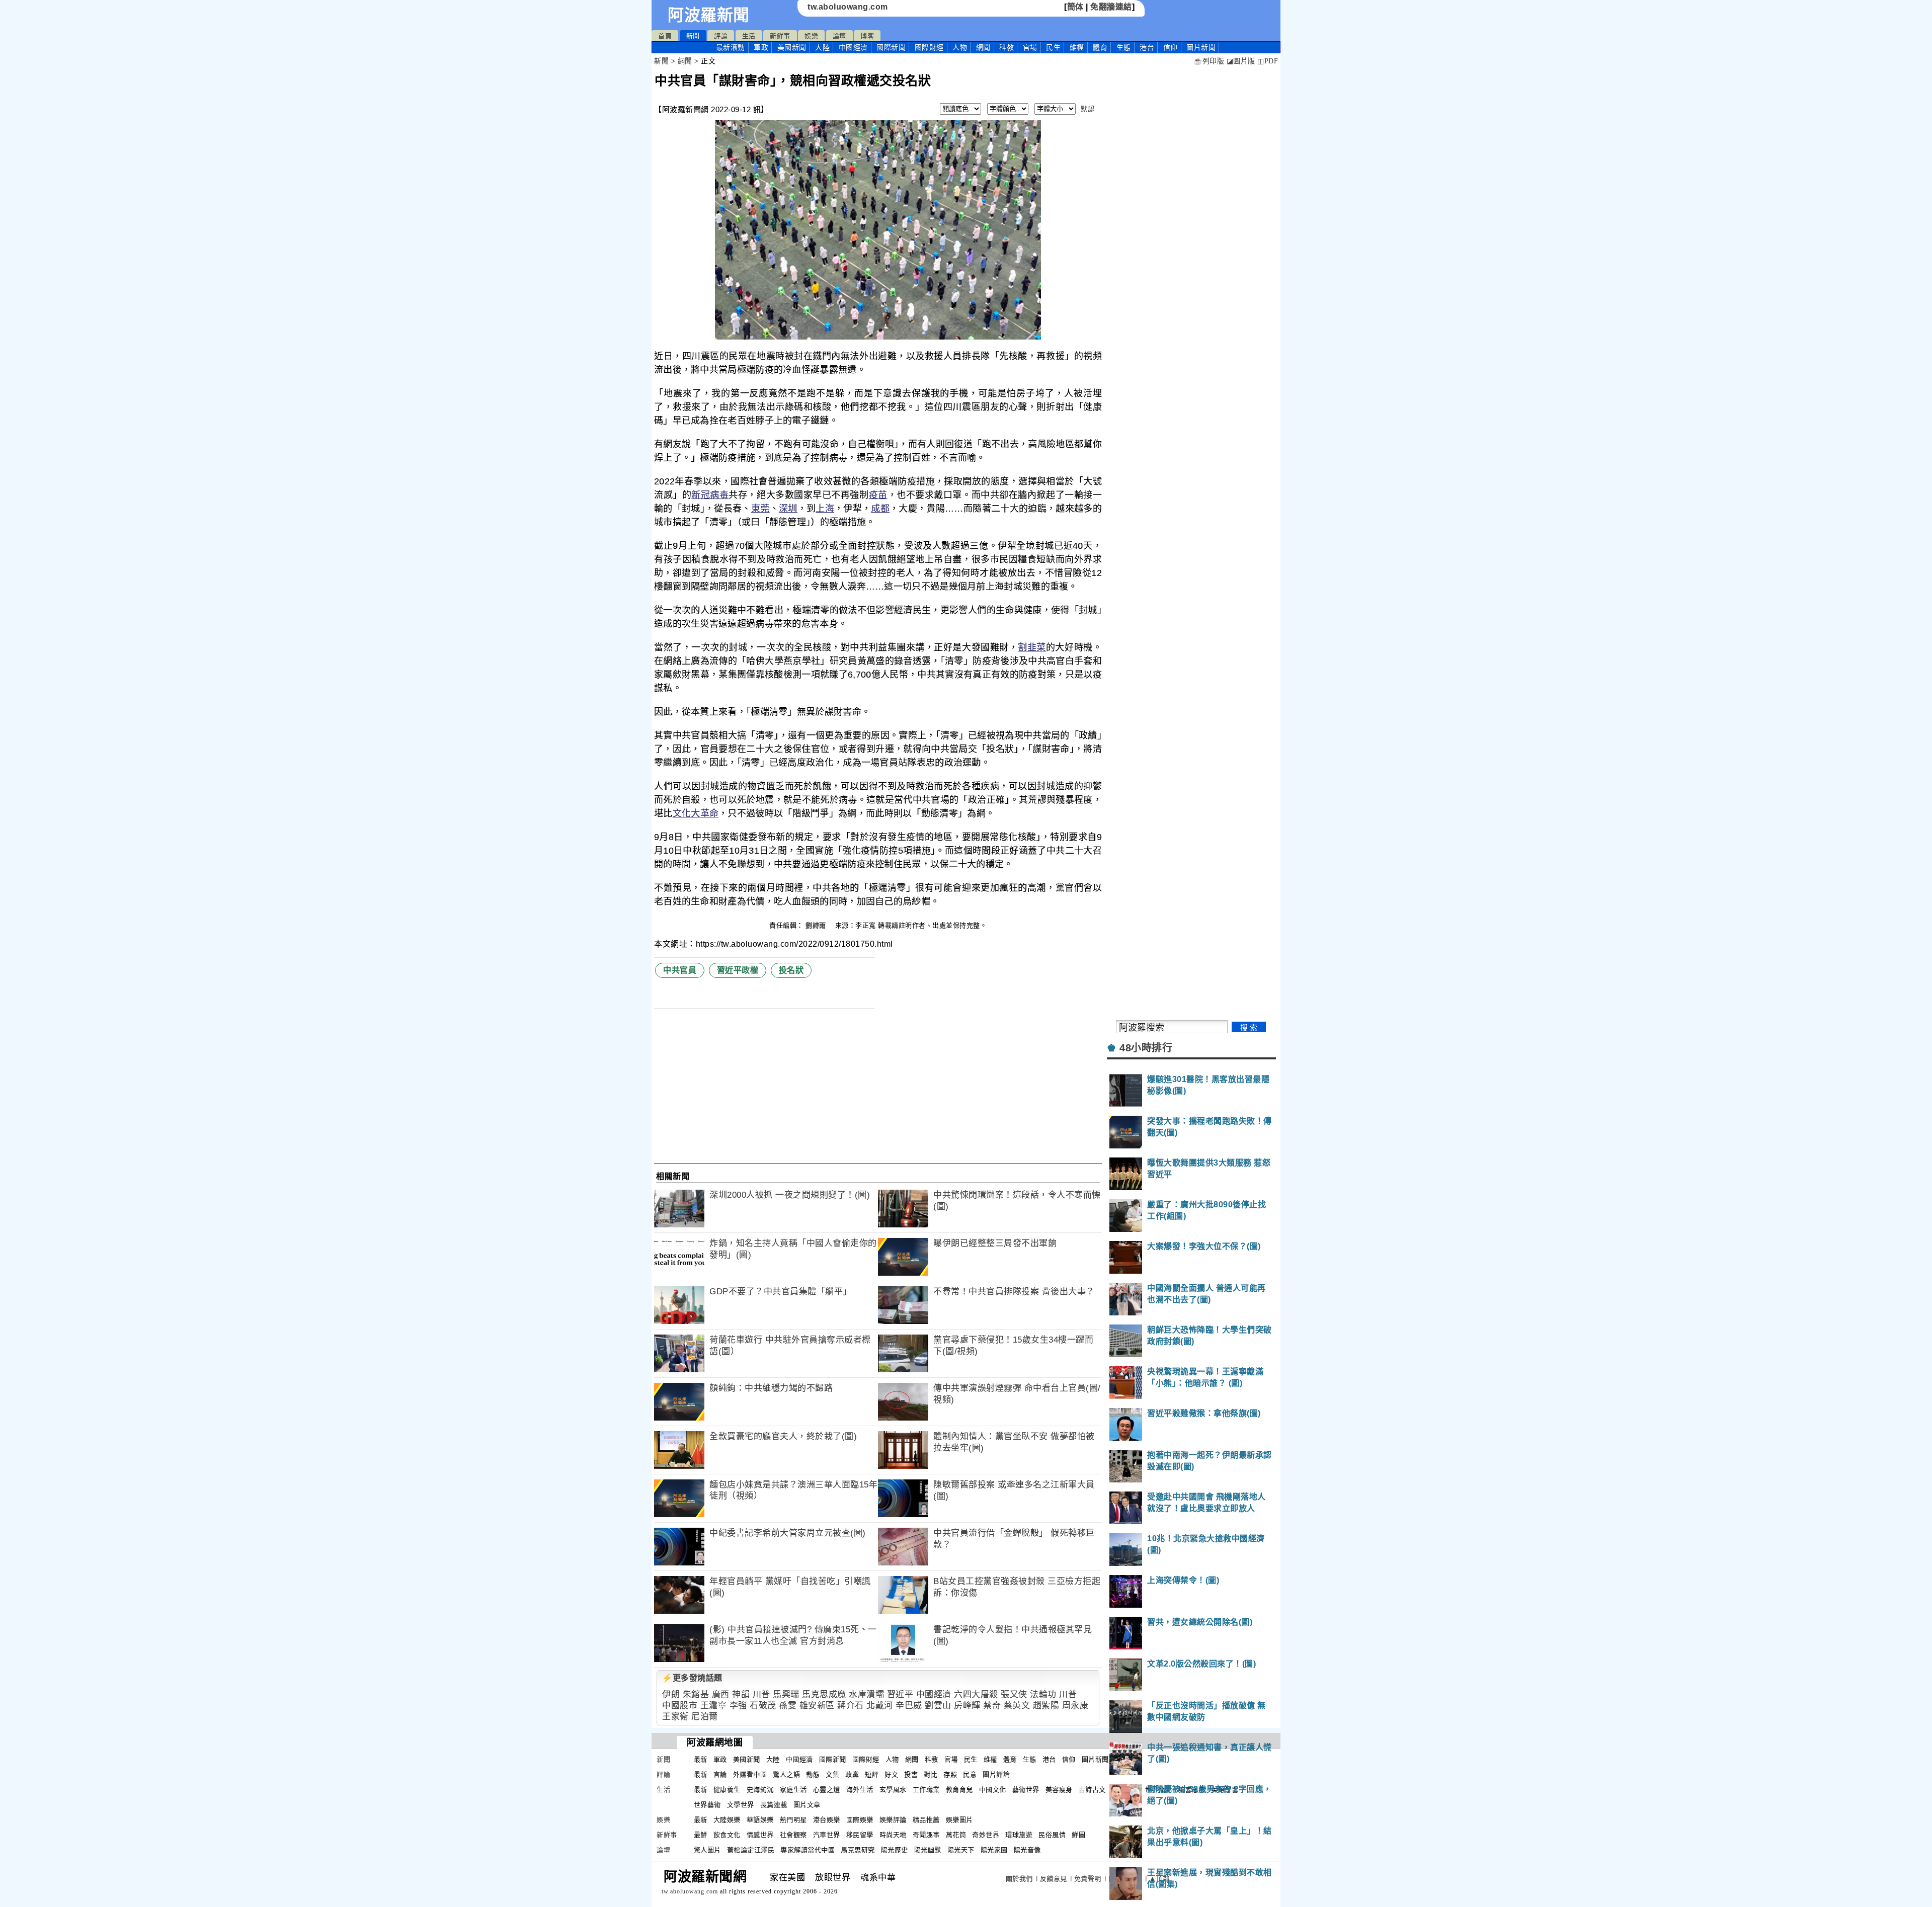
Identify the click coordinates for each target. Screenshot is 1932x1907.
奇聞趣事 (926, 1835)
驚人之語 (786, 1774)
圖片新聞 (1095, 1759)
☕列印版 (1209, 61)
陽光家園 (994, 1850)
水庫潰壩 (866, 1694)
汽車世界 (827, 1835)
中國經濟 (853, 47)
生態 (1124, 47)
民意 (970, 1774)
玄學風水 (893, 1790)
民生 (1053, 47)
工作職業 (926, 1790)
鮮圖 (1078, 1835)
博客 (867, 36)
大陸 (822, 47)
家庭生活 (793, 1790)
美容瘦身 (1059, 1790)
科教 (1007, 47)
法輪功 (1043, 1694)
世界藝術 (707, 1805)
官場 (1030, 47)
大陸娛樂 (727, 1820)
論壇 (839, 36)
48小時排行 (1146, 1048)
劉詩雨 (817, 925)
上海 (825, 509)
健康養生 (727, 1790)
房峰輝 (967, 1706)
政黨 (852, 1774)
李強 (738, 1706)
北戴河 (880, 1706)
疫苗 (878, 495)
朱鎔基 (696, 1694)
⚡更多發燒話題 (692, 1678)
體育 (1100, 47)
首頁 (665, 36)
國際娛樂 (860, 1820)
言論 (720, 1774)
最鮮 (701, 1835)
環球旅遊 (1019, 1835)
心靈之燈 (827, 1790)
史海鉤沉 (760, 1790)
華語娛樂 (760, 1820)
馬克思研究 (858, 1850)
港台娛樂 (827, 1820)
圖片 (1201, 47)
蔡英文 (1017, 1706)
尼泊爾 (705, 1717)
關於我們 (1019, 1879)
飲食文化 (727, 1835)
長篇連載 (774, 1805)
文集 (832, 1774)
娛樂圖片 (959, 1820)
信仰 (1171, 47)
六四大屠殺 (976, 1694)
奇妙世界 (986, 1835)
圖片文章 (807, 1805)
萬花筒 (956, 1835)
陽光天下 (961, 1850)
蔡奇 (992, 1706)
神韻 (741, 1694)
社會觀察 (793, 1835)
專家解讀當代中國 (808, 1850)
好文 (891, 1774)
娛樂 (811, 36)
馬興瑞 (786, 1694)
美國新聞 (792, 47)
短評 (872, 1774)
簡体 (1075, 7)
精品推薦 (926, 1820)
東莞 (760, 509)
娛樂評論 (893, 1820)
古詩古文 (1092, 1790)
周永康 (1075, 1706)
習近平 (900, 1694)
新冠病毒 (710, 495)
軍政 (761, 47)
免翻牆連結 (1111, 7)
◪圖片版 (1241, 61)
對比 (931, 1774)
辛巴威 (909, 1706)
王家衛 (675, 1717)
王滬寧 (714, 1706)
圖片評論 (996, 1774)
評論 (721, 36)
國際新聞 (891, 47)
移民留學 (860, 1835)
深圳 (788, 509)
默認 (1088, 109)
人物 (960, 47)
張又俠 (1014, 1694)
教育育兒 (959, 1790)
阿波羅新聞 (709, 15)
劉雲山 (938, 1706)
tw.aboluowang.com (848, 7)
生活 (749, 36)
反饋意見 (1054, 1879)
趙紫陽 (1046, 1706)
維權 (1077, 47)
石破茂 (763, 1706)
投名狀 (791, 970)
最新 (731, 47)
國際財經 (929, 47)
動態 (813, 1774)
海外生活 (860, 1790)
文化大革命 (696, 813)
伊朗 (671, 1694)
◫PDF (1268, 61)
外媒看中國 (750, 1774)
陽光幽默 (928, 1850)
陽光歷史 (895, 1850)
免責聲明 (1088, 1879)
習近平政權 (738, 970)
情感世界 (760, 1835)
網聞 (983, 47)
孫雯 (788, 1706)
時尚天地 (893, 1835)
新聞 (693, 36)
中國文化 (993, 1790)
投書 (911, 1774)
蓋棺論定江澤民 (751, 1850)
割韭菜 (1032, 647)
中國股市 (680, 1706)
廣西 (721, 1694)
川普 (761, 1694)
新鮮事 (780, 36)
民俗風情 (1052, 1835)
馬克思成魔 (824, 1694)
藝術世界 (1026, 1790)
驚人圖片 (707, 1850)
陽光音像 (1027, 1850)
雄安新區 (817, 1706)
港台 (1147, 47)
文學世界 (741, 1805)
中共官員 (680, 970)
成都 (880, 509)
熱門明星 (793, 1820)
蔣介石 (851, 1706)
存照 (950, 1774)
